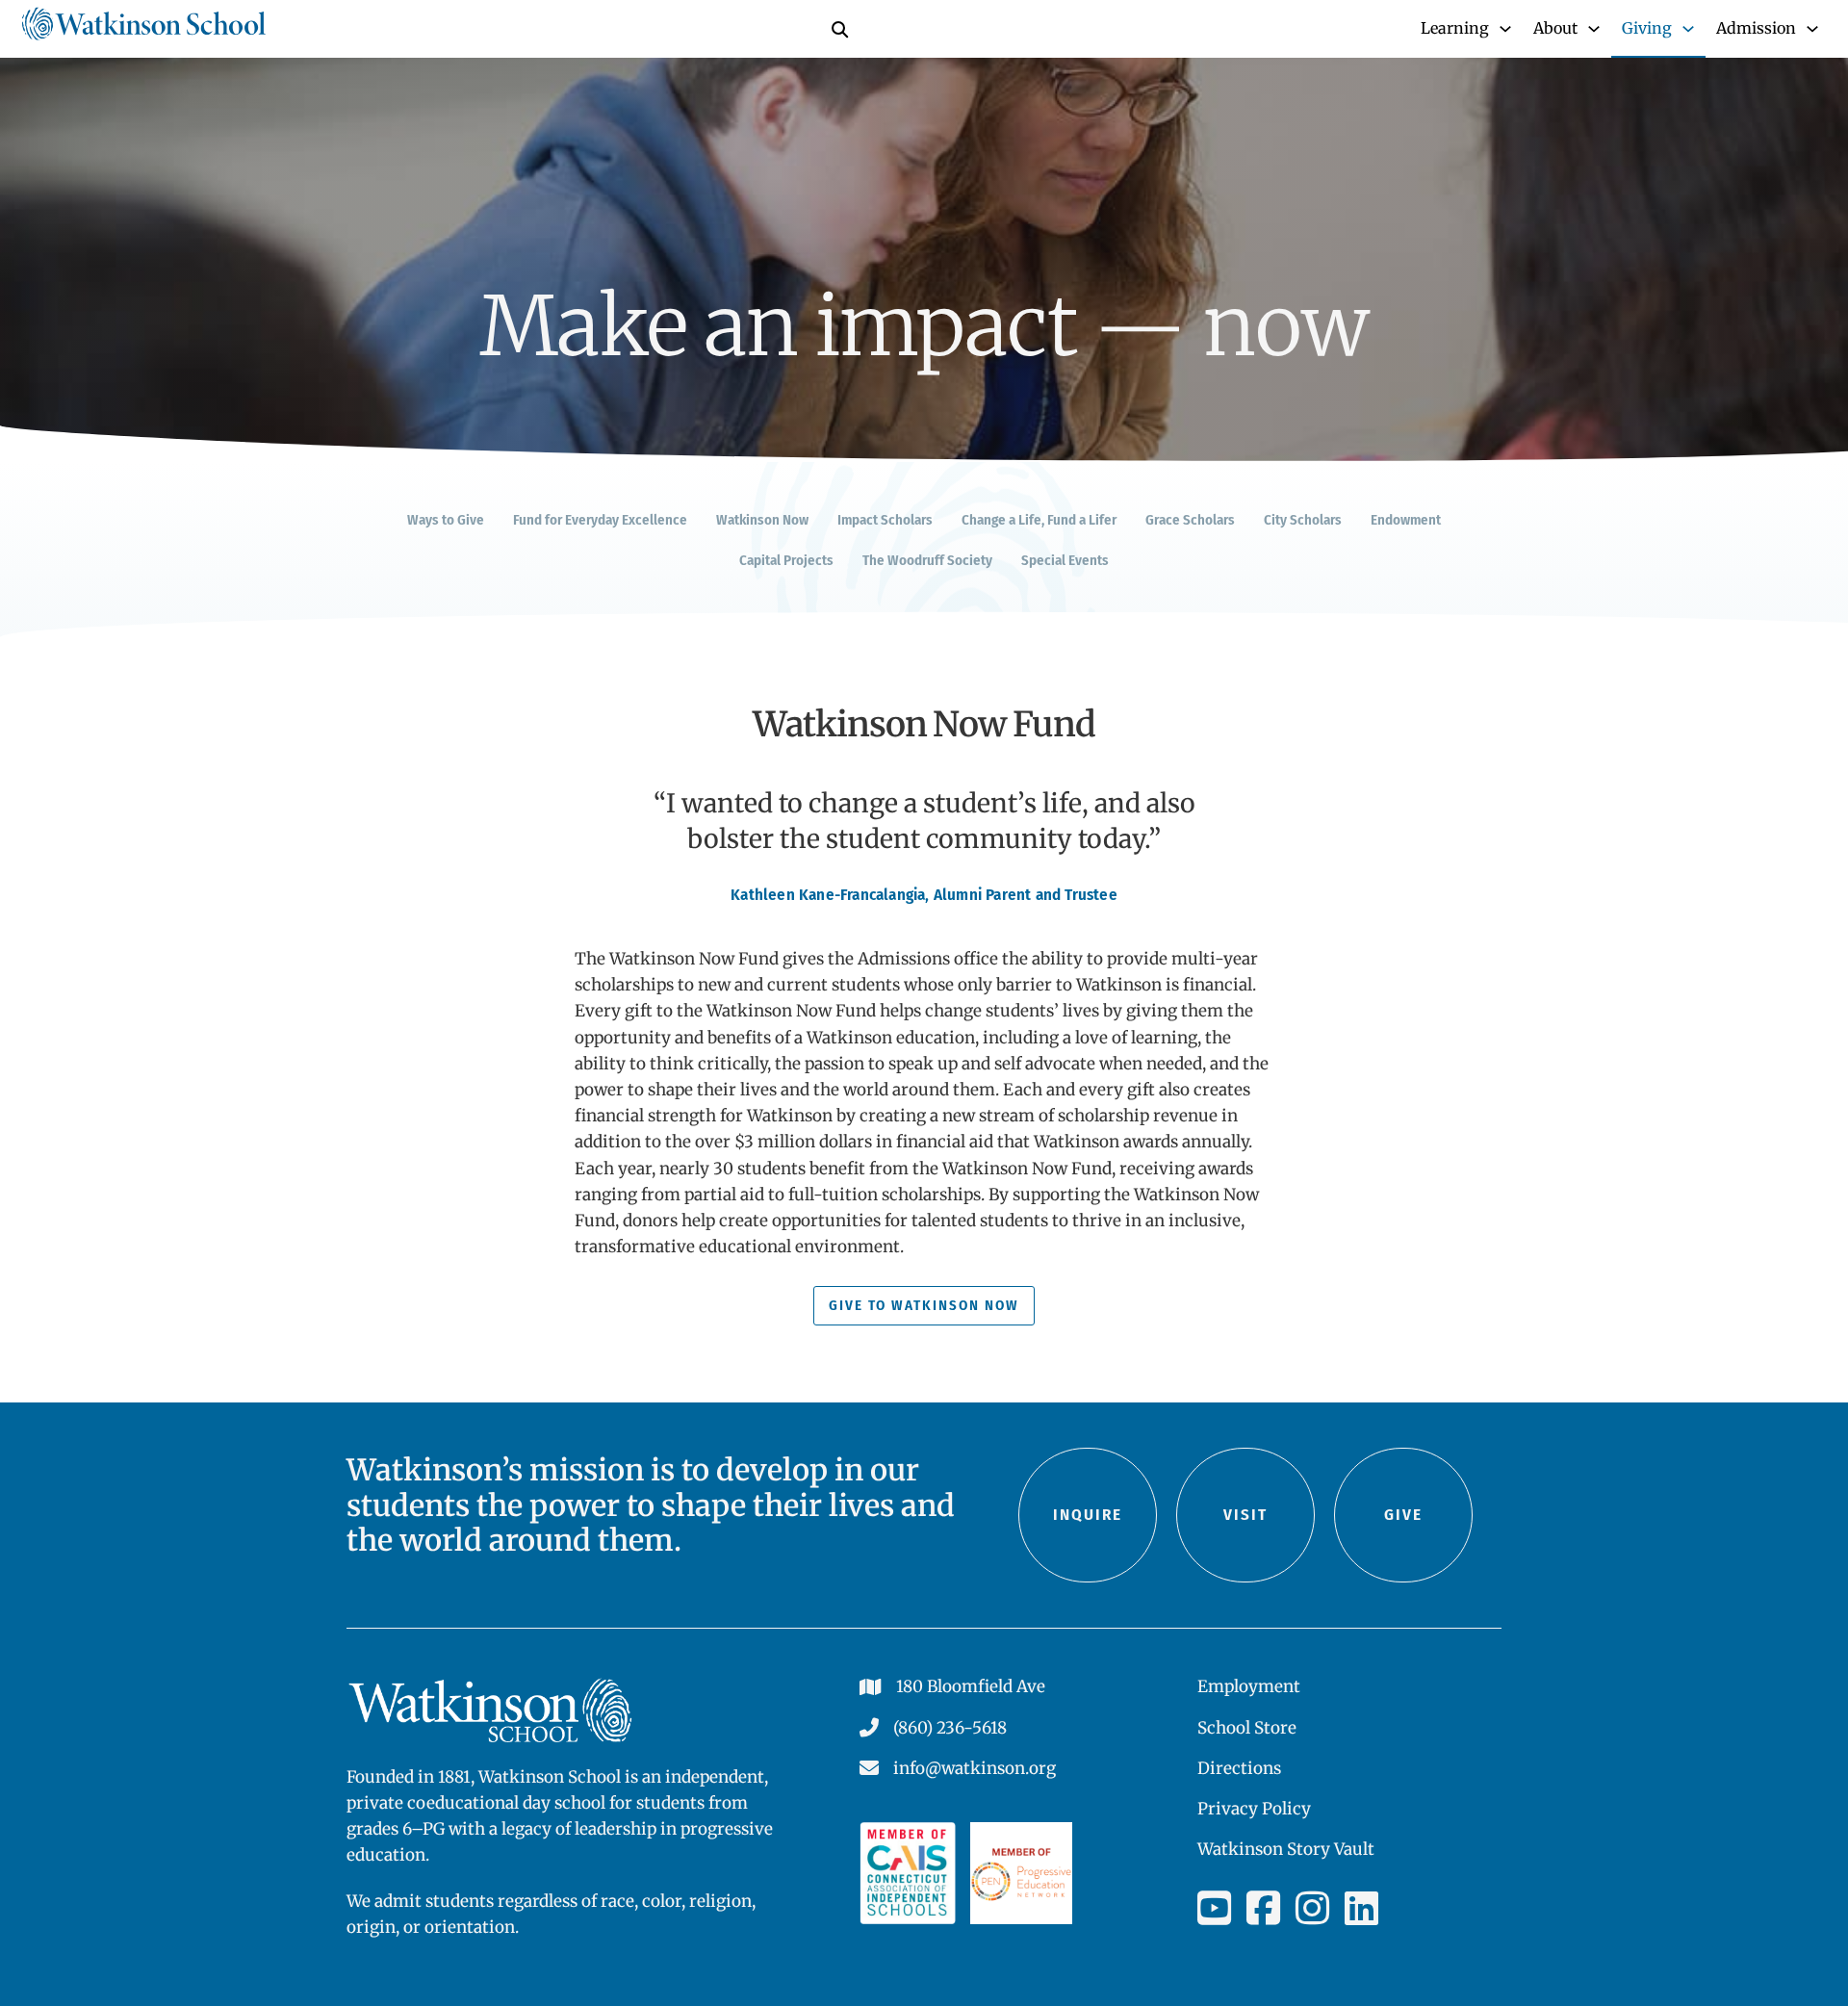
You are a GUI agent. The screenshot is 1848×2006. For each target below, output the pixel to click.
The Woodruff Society (927, 560)
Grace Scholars (1190, 520)
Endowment (1406, 520)
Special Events (1065, 560)
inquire (1088, 1515)
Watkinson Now (762, 520)
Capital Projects (786, 560)
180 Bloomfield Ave (971, 1686)
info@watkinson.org (975, 1768)
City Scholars (1303, 520)
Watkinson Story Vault (1286, 1849)
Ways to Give (446, 520)
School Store (1247, 1728)
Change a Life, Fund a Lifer (1039, 520)
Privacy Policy (1254, 1809)
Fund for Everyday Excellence (600, 520)
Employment (1249, 1686)
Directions (1239, 1768)
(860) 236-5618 (950, 1728)
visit (1245, 1515)
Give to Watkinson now (924, 1305)
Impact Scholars (885, 520)
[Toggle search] (839, 29)
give (1403, 1515)
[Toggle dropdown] (1505, 29)
